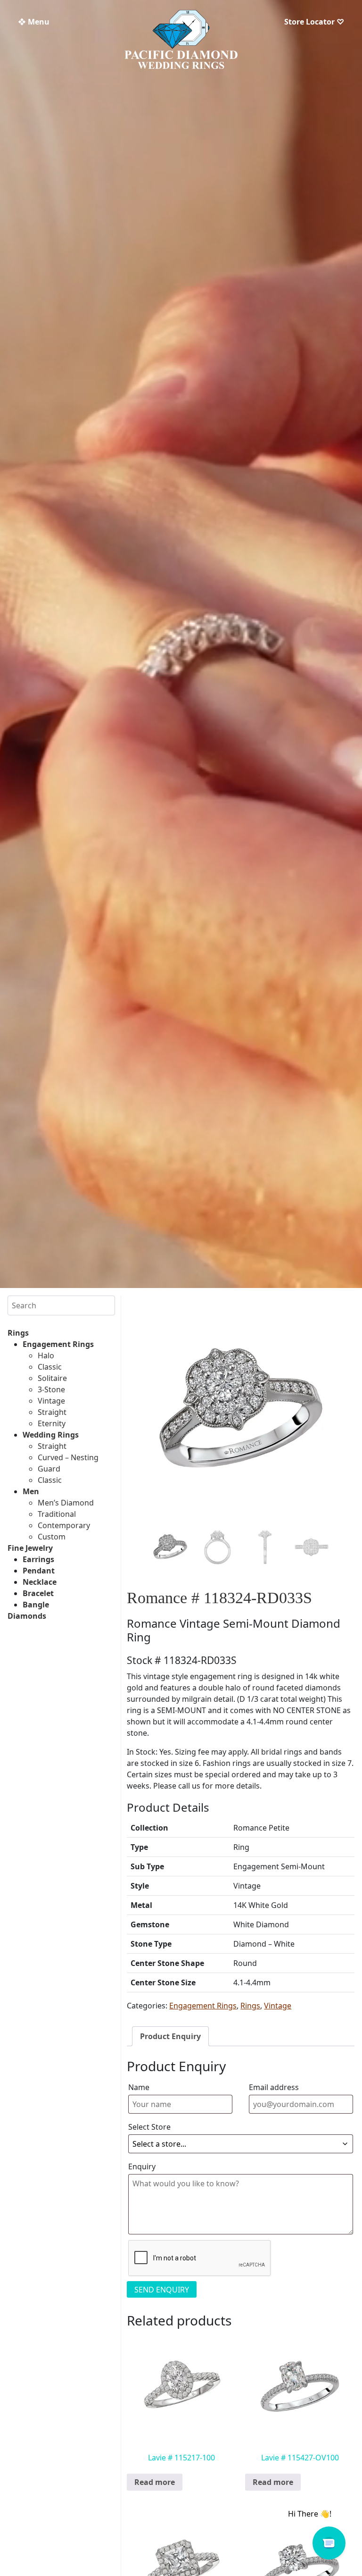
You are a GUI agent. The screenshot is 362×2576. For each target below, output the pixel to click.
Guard (49, 1469)
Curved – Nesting (68, 1457)
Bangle (36, 1605)
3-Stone (51, 1389)
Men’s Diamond (66, 1503)
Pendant (39, 1571)
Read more (155, 2482)
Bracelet (38, 1593)
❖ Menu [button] (34, 22)
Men (31, 1491)
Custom (52, 1537)
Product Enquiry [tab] (170, 2036)
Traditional (57, 1514)
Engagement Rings (58, 1344)
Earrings (38, 1559)
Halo (46, 1355)
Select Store (149, 2127)
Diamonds (27, 1616)
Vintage (51, 1401)
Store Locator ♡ (314, 22)
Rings (18, 1333)
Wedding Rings (51, 1435)
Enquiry (142, 2166)
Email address (274, 2087)
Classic (50, 1367)
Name (139, 2087)
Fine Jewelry (30, 1548)
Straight (52, 1412)
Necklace (40, 1582)
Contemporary (64, 1525)
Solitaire (52, 1378)
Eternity (52, 1423)
